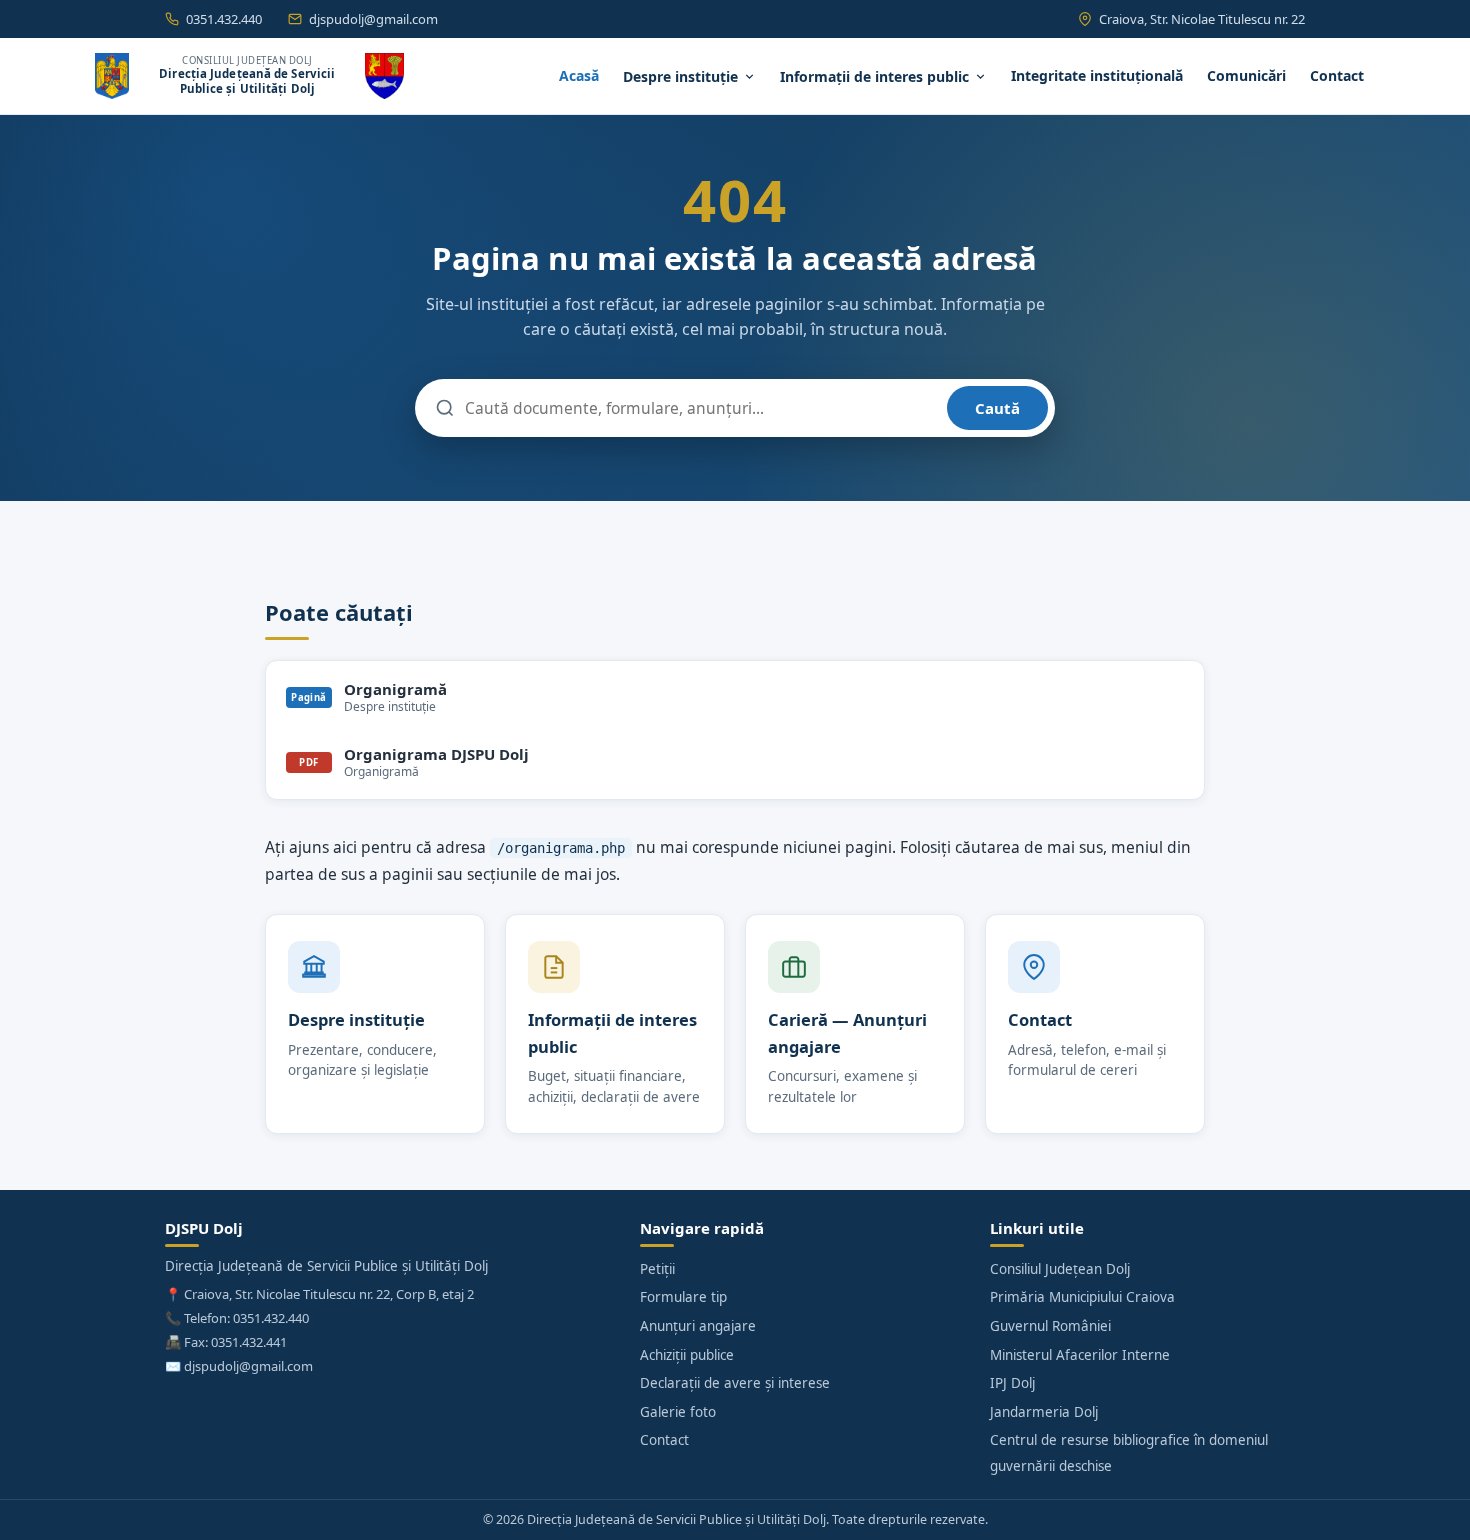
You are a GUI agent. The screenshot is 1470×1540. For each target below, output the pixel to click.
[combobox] (701, 408)
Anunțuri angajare (698, 1326)
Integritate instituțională (1097, 75)
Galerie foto (678, 1412)
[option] (735, 697)
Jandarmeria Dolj (1044, 1412)
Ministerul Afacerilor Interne (1080, 1355)
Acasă (579, 75)
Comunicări (1246, 75)
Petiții (657, 1269)
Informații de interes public (874, 76)
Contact (1337, 75)
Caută (997, 408)
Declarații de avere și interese (735, 1383)
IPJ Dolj (1012, 1383)
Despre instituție (680, 76)
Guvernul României (1050, 1326)
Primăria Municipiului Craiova (1082, 1297)
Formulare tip (683, 1297)
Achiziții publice (687, 1355)
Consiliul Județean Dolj (1060, 1269)
